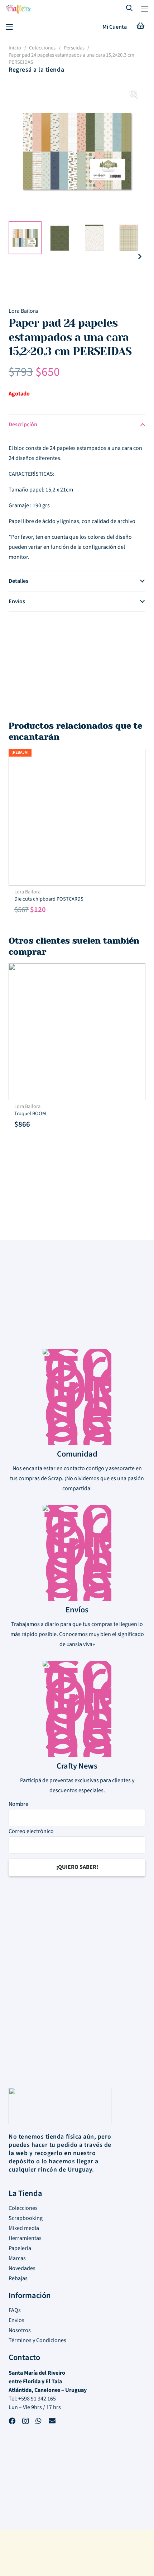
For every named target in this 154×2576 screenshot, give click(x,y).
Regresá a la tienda (36, 70)
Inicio (15, 48)
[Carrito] (140, 27)
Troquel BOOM (30, 1114)
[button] (145, 9)
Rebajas (18, 2278)
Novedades (22, 2268)
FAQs (15, 2310)
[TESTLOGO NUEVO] (18, 10)
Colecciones (42, 48)
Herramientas (25, 2238)
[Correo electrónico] (52, 2422)
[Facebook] (12, 2422)
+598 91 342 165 (37, 2399)
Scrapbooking (26, 2218)
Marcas (17, 2258)
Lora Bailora (23, 311)
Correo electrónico (31, 1831)
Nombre (18, 1804)
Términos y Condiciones (37, 2340)
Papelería (20, 2248)
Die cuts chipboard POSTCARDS (49, 899)
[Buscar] (130, 9)
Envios (16, 2320)
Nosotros (20, 2330)
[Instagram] (25, 2422)
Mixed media (24, 2228)
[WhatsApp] (38, 2422)
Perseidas (74, 48)
